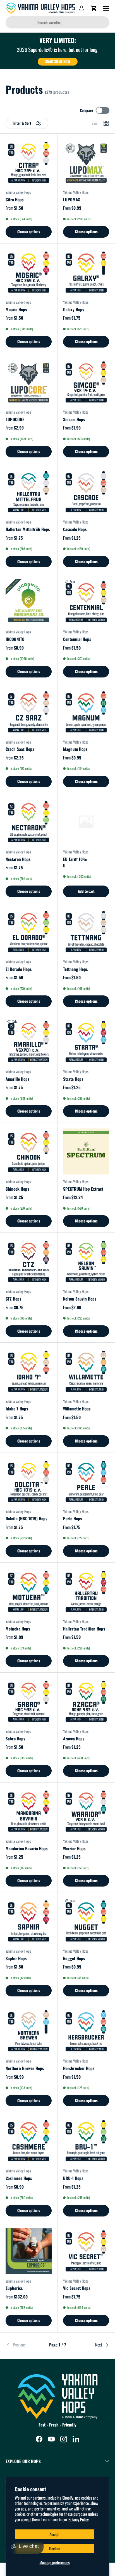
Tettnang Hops (75, 969)
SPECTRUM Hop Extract (83, 1189)
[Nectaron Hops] (29, 822)
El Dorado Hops (19, 969)
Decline (55, 2548)
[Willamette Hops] (86, 1371)
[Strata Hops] (86, 1042)
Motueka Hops (18, 1629)
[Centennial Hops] (86, 602)
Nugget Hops (74, 1958)
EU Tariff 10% (75, 859)
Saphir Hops (16, 1958)
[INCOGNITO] (29, 602)
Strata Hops (73, 1079)
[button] (94, 8)
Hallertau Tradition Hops (84, 1629)
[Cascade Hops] (86, 492)
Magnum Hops (75, 749)
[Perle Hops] (86, 1481)
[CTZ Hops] (29, 1261)
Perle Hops (72, 1518)
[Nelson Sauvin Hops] (86, 1261)
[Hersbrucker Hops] (86, 2031)
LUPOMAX (72, 199)
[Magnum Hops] (86, 712)
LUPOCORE (15, 419)
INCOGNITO (15, 639)
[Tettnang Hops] (86, 932)
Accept (55, 2534)
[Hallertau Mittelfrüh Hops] (29, 492)
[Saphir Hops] (29, 1921)
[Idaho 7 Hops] (29, 1371)
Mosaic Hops (16, 309)
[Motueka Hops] (29, 1591)
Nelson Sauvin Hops (80, 1299)
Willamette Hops (77, 1408)
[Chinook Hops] (29, 1151)
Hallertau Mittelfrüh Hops (28, 529)
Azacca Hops (74, 1738)
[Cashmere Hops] (29, 2141)
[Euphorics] (29, 2251)
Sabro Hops (15, 1738)
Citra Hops (15, 199)
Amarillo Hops (17, 1079)
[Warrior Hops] (86, 1811)
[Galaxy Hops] (86, 272)
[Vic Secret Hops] (86, 2251)
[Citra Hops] (29, 162)
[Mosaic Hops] (29, 272)
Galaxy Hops (74, 309)
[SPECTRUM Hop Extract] (86, 1151)
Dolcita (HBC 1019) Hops (26, 1518)
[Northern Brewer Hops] (29, 2031)
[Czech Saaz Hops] (29, 712)
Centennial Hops (77, 639)
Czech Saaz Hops (20, 749)
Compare (86, 110)
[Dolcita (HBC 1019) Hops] (29, 1481)
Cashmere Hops (19, 2178)
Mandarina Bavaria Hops (27, 1848)
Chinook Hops (17, 1189)
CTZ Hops (13, 1299)
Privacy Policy (79, 2519)
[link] (23, 2345)
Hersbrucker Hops (79, 2068)
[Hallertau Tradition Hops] (86, 1591)
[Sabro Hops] (29, 1701)
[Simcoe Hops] (86, 382)
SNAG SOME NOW (58, 61)
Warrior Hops (74, 1848)
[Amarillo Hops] (29, 1042)
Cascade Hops (75, 529)
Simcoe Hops (74, 419)
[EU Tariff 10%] (86, 822)
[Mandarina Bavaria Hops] (29, 1811)
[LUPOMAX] (86, 162)
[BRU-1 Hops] (86, 2141)
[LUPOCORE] (29, 382)
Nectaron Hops (18, 859)
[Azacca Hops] (86, 1701)
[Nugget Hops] (86, 1921)
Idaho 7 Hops (17, 1408)
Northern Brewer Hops (25, 2068)
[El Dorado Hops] (29, 932)
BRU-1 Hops (73, 2178)
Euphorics (14, 2288)
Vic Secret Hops (77, 2288)
